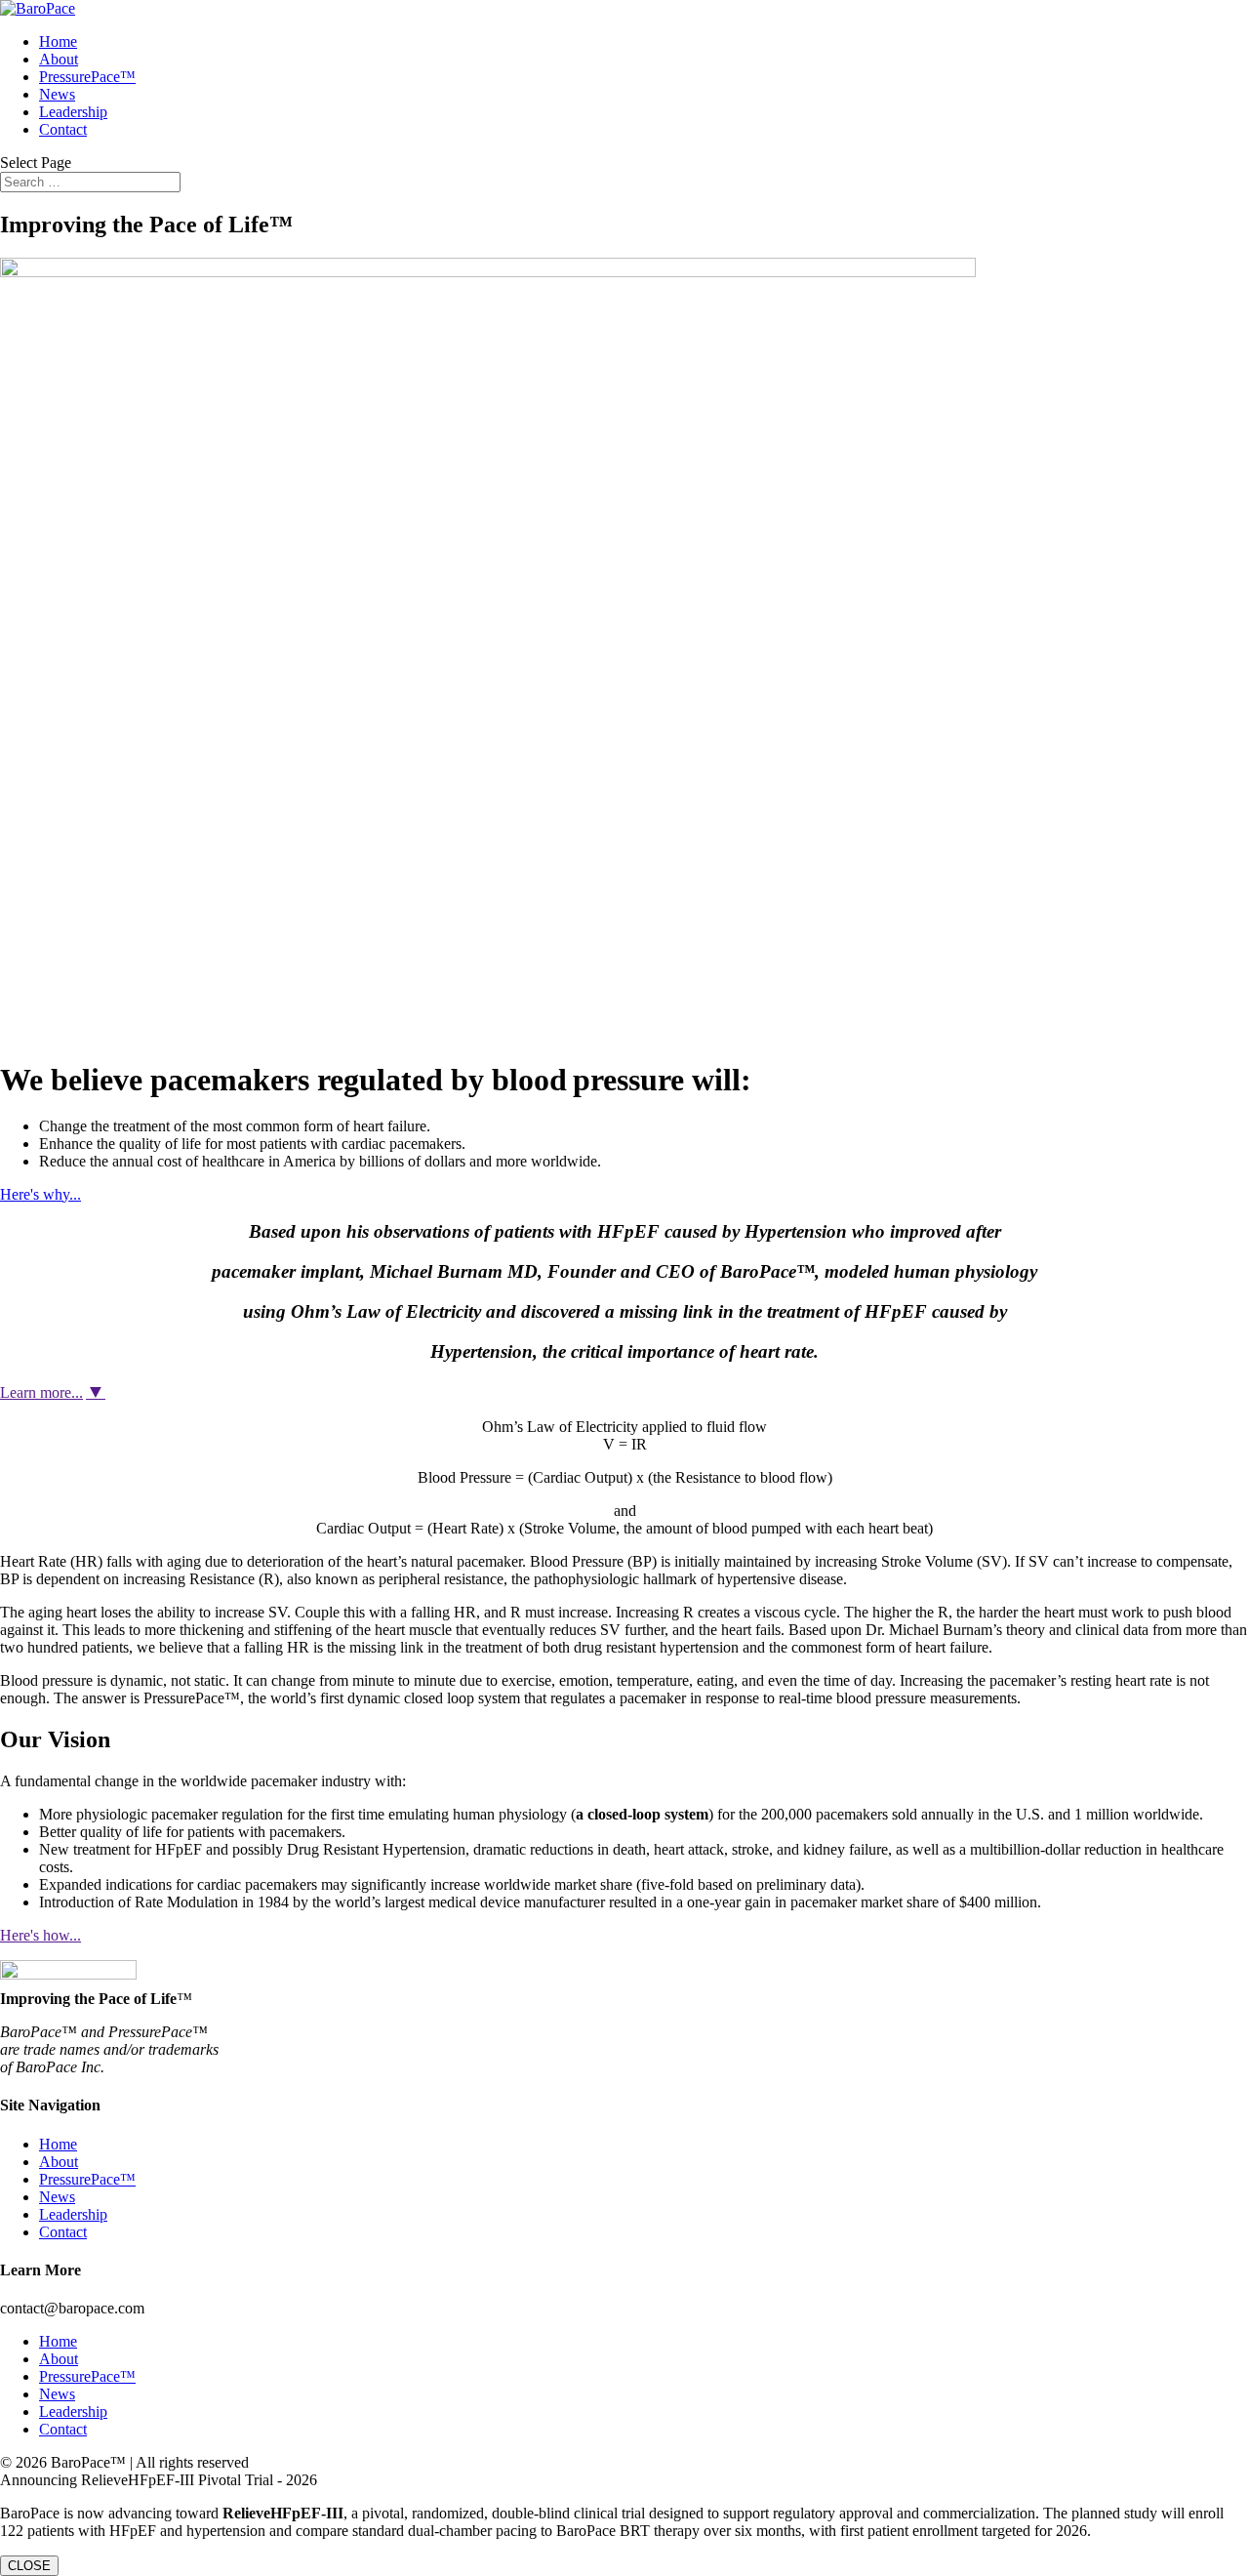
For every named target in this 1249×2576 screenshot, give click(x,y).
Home (58, 41)
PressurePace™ (87, 77)
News (57, 94)
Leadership (73, 112)
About (59, 59)
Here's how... (40, 1935)
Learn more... (41, 1392)
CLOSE (29, 2566)
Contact (63, 129)
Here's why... (40, 1194)
